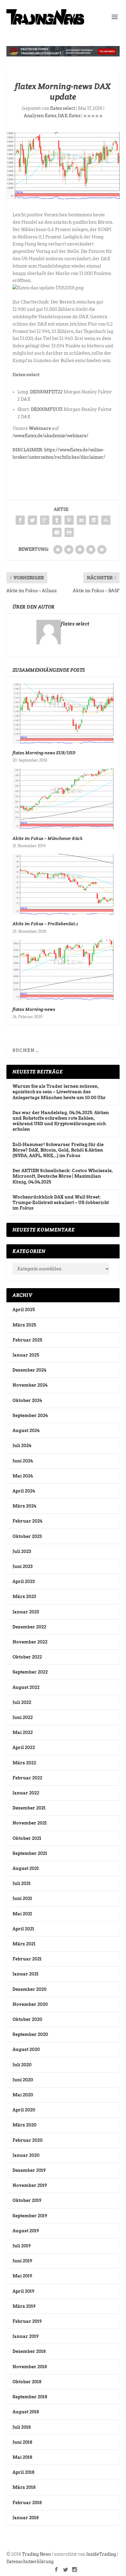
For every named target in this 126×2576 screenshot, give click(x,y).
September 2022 (30, 1672)
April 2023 (24, 1582)
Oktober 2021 (27, 1838)
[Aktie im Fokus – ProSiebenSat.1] (63, 884)
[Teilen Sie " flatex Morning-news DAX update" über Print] (69, 532)
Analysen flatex (40, 116)
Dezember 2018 (29, 2351)
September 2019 (30, 2216)
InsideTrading (101, 2554)
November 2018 (30, 2367)
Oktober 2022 (27, 1657)
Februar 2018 (27, 2503)
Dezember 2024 (29, 1370)
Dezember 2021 (29, 1808)
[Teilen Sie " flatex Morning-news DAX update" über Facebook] (20, 520)
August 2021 (26, 1868)
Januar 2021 (26, 1974)
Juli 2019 (22, 2246)
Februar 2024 (27, 1521)
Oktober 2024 (27, 1400)
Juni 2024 (23, 1461)
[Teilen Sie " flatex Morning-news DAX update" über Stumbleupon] (106, 520)
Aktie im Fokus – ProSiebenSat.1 (45, 924)
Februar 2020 (28, 2140)
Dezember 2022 (29, 1627)
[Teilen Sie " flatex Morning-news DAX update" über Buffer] (94, 520)
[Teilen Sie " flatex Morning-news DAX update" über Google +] (45, 520)
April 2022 (24, 1748)
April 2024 (24, 1491)
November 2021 (30, 1823)
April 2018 (23, 2472)
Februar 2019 (27, 2321)
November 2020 (30, 2004)
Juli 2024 (22, 1446)
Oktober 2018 (27, 2382)
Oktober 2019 (27, 2200)
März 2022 (24, 1763)
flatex (75, 116)
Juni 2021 (22, 1898)
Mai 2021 (22, 1914)
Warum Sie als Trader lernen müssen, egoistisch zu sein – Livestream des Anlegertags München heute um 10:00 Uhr (59, 1092)
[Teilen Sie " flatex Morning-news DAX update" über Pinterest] (69, 520)
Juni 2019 (22, 2261)
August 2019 (26, 2231)
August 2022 (26, 1687)
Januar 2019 (26, 2336)
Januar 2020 (26, 2155)
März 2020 (24, 2125)
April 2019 (23, 2291)
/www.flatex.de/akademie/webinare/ (50, 436)
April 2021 (23, 1929)
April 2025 (24, 1310)
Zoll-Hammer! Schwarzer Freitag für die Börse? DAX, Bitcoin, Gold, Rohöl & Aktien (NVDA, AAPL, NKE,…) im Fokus (58, 1150)
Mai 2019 (22, 2276)
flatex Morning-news (34, 1009)
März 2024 (24, 1506)
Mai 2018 (22, 2457)
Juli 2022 (22, 1702)
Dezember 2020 (30, 1989)
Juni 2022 (23, 1717)
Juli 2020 (22, 2065)
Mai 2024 (23, 1476)
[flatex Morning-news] (63, 970)
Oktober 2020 (27, 2019)
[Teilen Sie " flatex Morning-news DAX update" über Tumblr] (57, 520)
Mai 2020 (23, 2095)
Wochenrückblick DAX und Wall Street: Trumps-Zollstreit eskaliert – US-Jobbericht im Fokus (61, 1203)
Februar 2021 (27, 1959)
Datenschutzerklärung (30, 2562)
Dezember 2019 (29, 2170)
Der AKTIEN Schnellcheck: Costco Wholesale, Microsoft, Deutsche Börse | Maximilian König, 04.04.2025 (63, 1176)
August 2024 (26, 1431)
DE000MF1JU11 (47, 409)
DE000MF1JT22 (46, 392)
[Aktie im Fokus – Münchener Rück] (63, 799)
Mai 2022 (23, 1732)
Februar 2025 (27, 1340)
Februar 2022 (27, 1778)
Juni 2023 (22, 1566)
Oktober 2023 (27, 1536)
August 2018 (26, 2412)
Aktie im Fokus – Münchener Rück (48, 838)
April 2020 (24, 2110)
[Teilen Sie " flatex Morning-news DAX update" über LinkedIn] (81, 520)
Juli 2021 (22, 1883)
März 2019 (24, 2306)
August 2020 (26, 2049)
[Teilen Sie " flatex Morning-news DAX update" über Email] (57, 532)
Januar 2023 (26, 1612)
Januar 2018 (26, 2518)
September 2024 (30, 1415)
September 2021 (30, 1853)
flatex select (63, 108)
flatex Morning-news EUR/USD (44, 753)
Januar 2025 (26, 1355)
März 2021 (24, 1944)
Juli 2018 (22, 2427)
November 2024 (30, 1385)
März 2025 (24, 1325)
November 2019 (30, 2185)
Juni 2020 (23, 2080)
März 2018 (24, 2487)
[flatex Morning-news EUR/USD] (63, 713)
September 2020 (30, 2034)
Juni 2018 (22, 2442)
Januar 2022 (26, 1793)
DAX (63, 116)
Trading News (37, 2554)
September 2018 (30, 2397)
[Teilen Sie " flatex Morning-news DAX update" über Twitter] (32, 520)
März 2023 (24, 1597)
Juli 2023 (22, 1551)
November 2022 (30, 1642)
